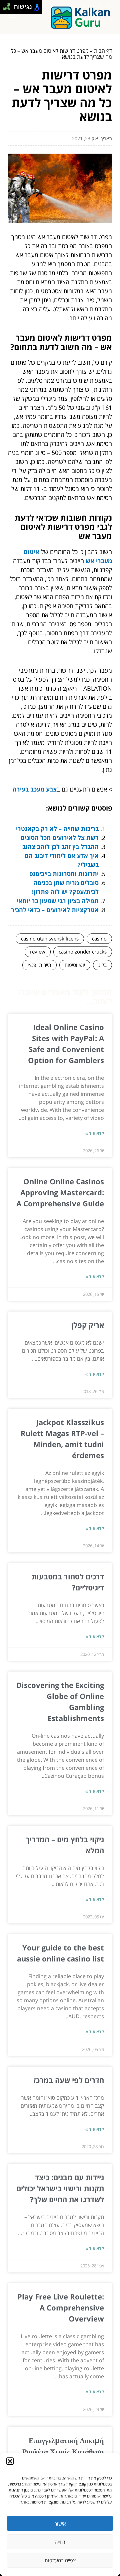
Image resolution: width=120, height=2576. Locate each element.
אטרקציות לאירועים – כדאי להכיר (55, 910)
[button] (10, 2461)
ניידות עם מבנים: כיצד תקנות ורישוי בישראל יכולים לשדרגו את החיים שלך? (60, 2188)
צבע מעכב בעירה (35, 789)
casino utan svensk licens (50, 938)
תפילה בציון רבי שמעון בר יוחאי (58, 901)
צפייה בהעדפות (60, 2560)
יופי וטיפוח (75, 965)
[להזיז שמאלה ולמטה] (5, 9)
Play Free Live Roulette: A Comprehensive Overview (61, 2307)
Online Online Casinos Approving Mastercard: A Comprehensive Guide (60, 1192)
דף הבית (103, 51)
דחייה (60, 2542)
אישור (60, 2524)
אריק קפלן (88, 1325)
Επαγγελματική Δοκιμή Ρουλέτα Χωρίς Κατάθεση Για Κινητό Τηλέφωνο (63, 2451)
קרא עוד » (95, 1133)
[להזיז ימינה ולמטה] (9, 9)
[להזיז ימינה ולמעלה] (9, 5)
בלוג (102, 965)
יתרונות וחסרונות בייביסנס (64, 874)
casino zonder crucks (83, 952)
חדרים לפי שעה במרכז (69, 2080)
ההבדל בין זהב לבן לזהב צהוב (60, 847)
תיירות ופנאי (39, 965)
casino (99, 938)
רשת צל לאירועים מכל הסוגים (60, 838)
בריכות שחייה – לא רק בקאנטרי (57, 829)
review (38, 952)
